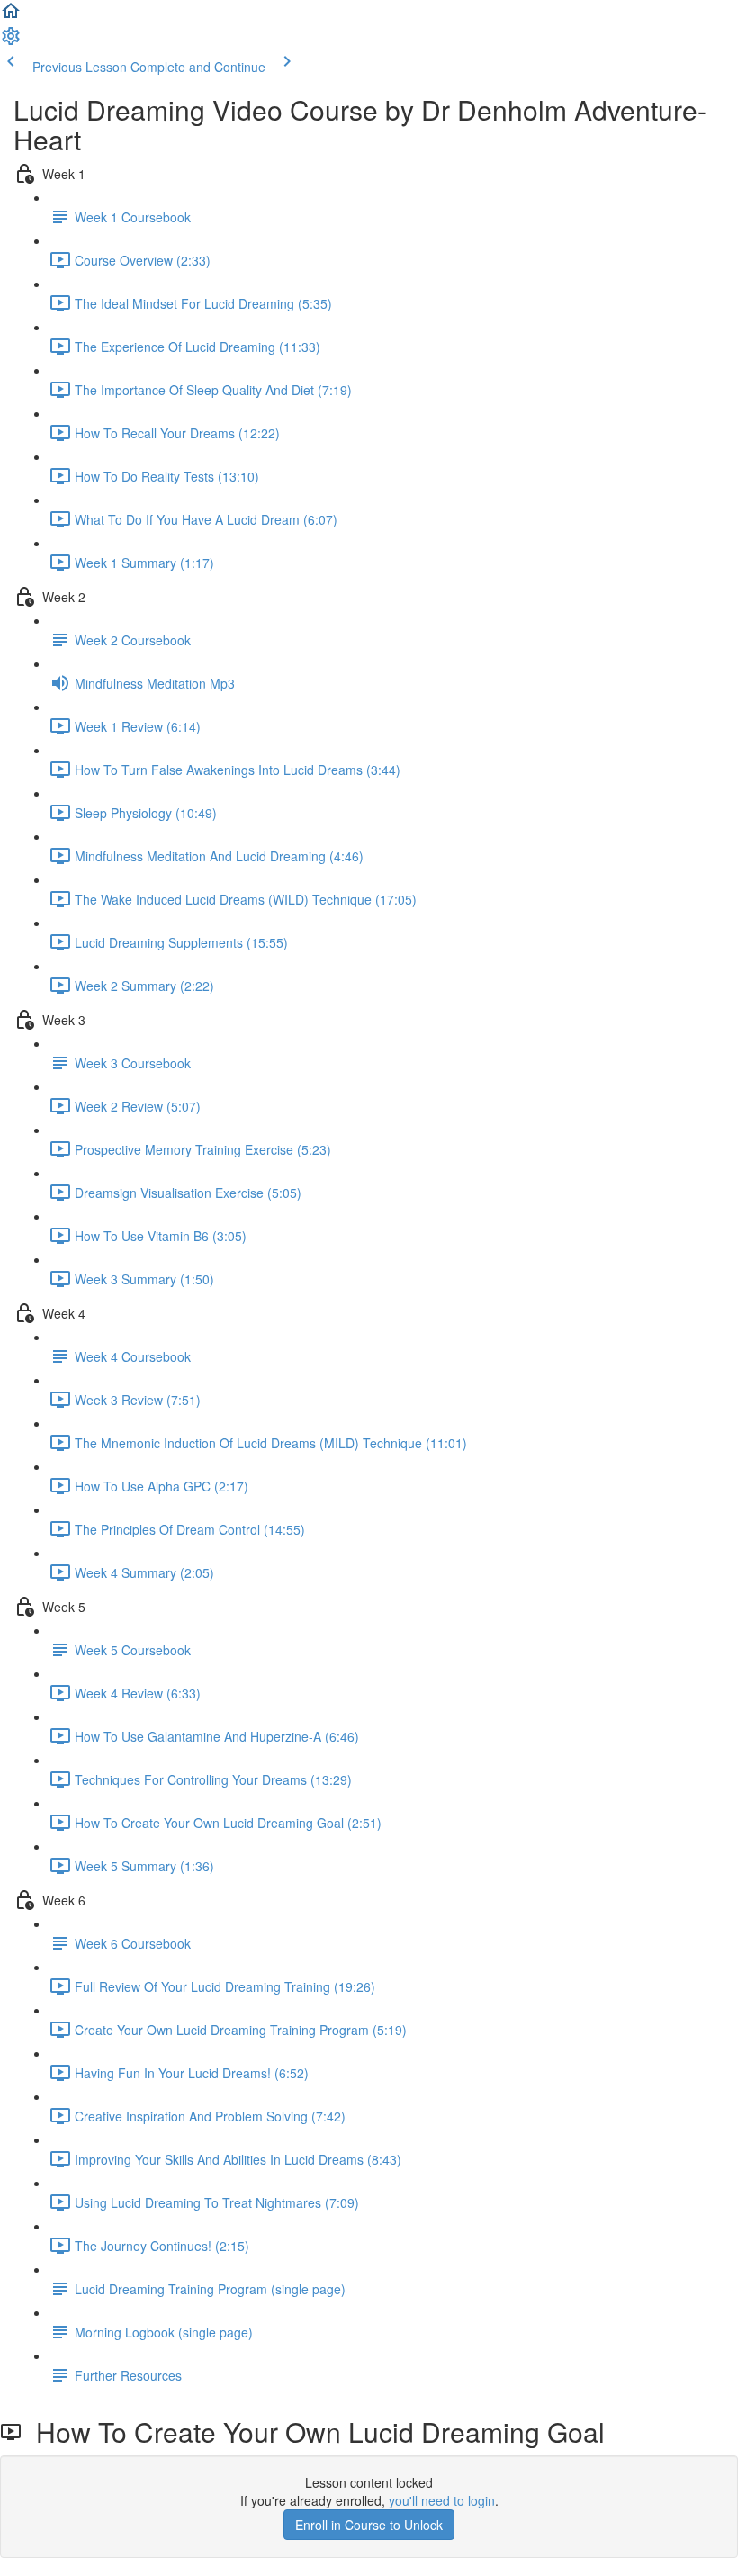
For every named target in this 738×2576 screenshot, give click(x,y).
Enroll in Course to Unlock (369, 2525)
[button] (11, 16)
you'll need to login (442, 2500)
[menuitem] (11, 41)
